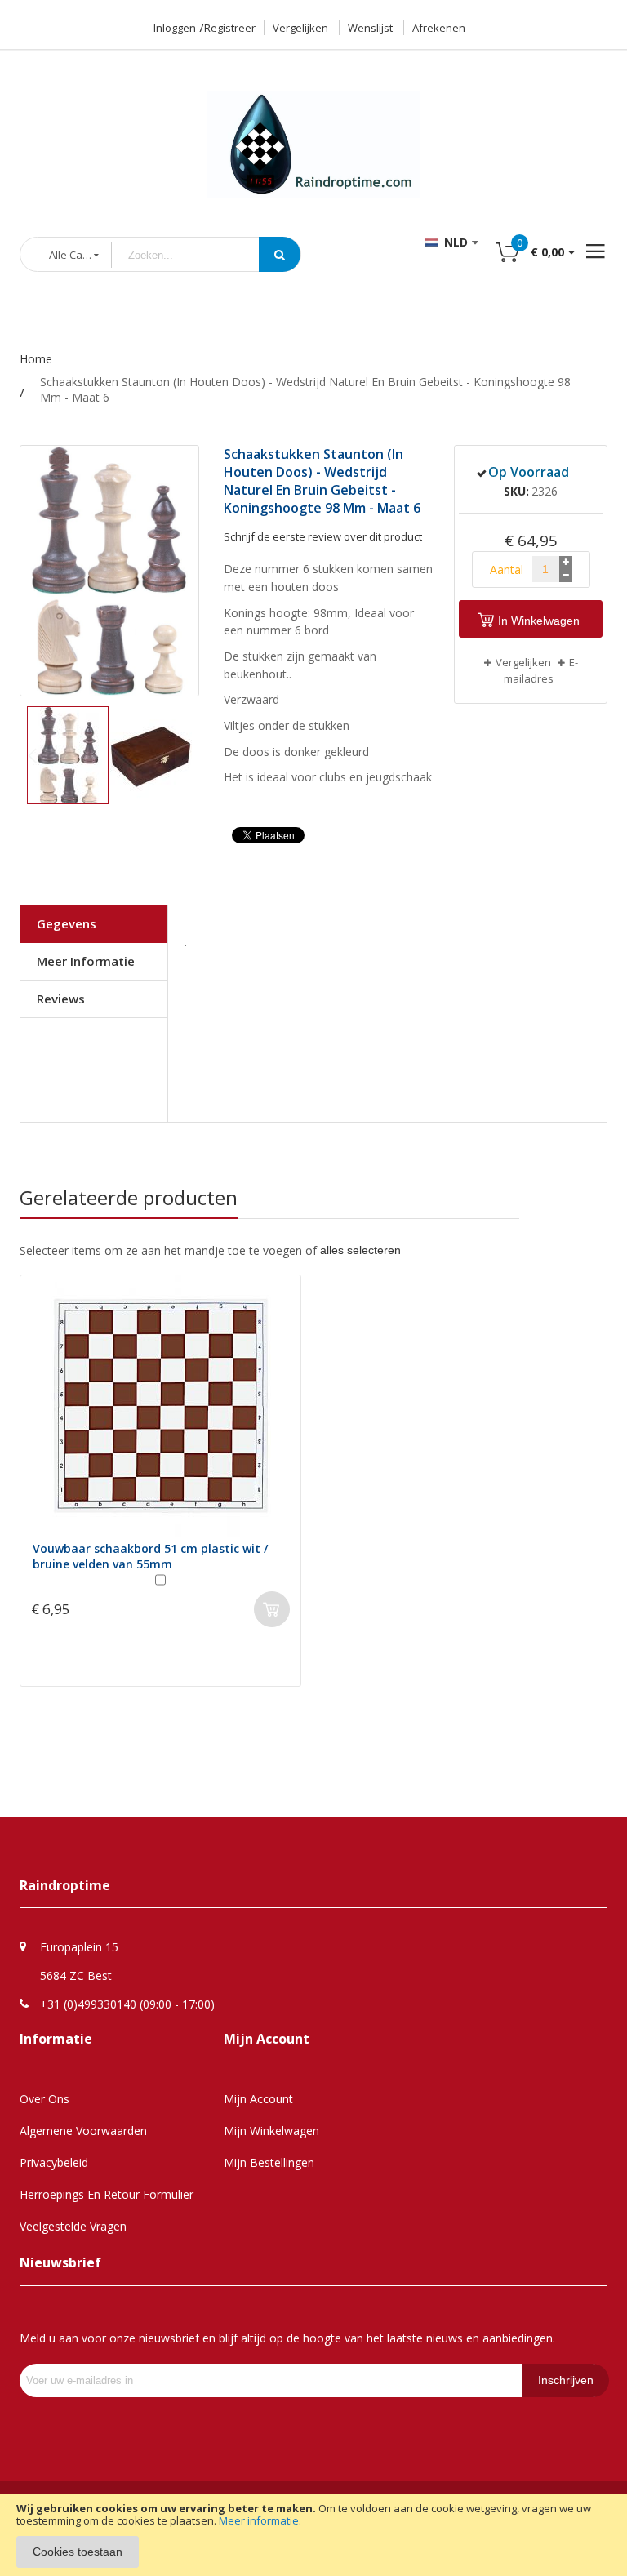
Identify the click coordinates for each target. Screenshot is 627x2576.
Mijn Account (258, 2099)
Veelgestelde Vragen (73, 2226)
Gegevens (67, 923)
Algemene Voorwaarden (83, 2131)
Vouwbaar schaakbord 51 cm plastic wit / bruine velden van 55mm (150, 1556)
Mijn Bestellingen (269, 2162)
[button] (151, 755)
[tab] (94, 924)
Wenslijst (370, 28)
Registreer (230, 28)
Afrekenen (439, 28)
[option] (160, 1479)
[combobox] (198, 255)
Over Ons (44, 2099)
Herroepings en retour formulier (107, 2194)
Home (36, 359)
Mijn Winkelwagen (271, 2131)
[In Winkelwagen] (272, 1609)
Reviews (61, 999)
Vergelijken (300, 28)
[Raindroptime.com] (313, 125)
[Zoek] (280, 254)
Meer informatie (259, 2520)
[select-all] (360, 1250)
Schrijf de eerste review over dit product (323, 536)
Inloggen (175, 28)
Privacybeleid (54, 2162)
